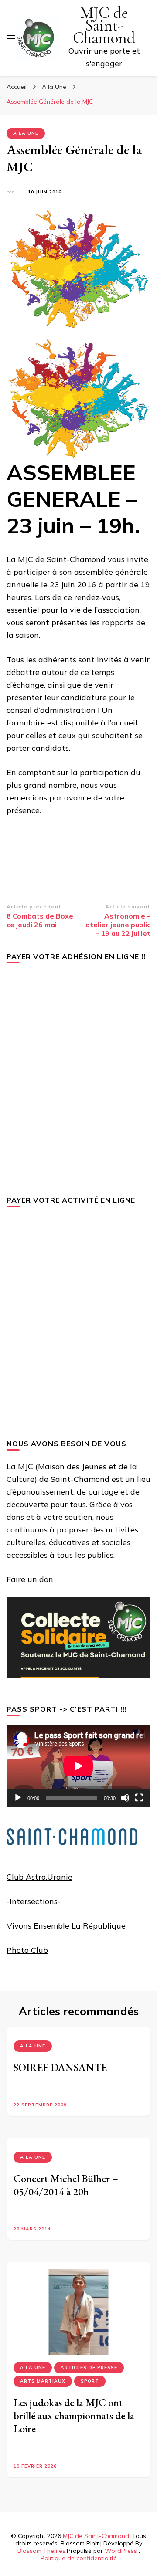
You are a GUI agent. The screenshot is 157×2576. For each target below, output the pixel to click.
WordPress (121, 2551)
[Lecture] (18, 1798)
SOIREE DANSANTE (60, 2067)
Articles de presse (89, 2368)
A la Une (26, 133)
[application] (78, 1766)
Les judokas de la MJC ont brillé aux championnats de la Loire (74, 2415)
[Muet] (125, 1798)
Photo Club (27, 1950)
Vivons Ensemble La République (66, 1926)
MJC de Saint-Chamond (104, 25)
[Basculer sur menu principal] (11, 38)
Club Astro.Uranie (39, 1877)
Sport (90, 2381)
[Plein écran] (139, 1798)
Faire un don (30, 1579)
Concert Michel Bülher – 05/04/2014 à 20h (66, 2185)
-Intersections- (34, 1901)
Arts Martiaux (43, 2381)
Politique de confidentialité (79, 2558)
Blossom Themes (41, 2551)
